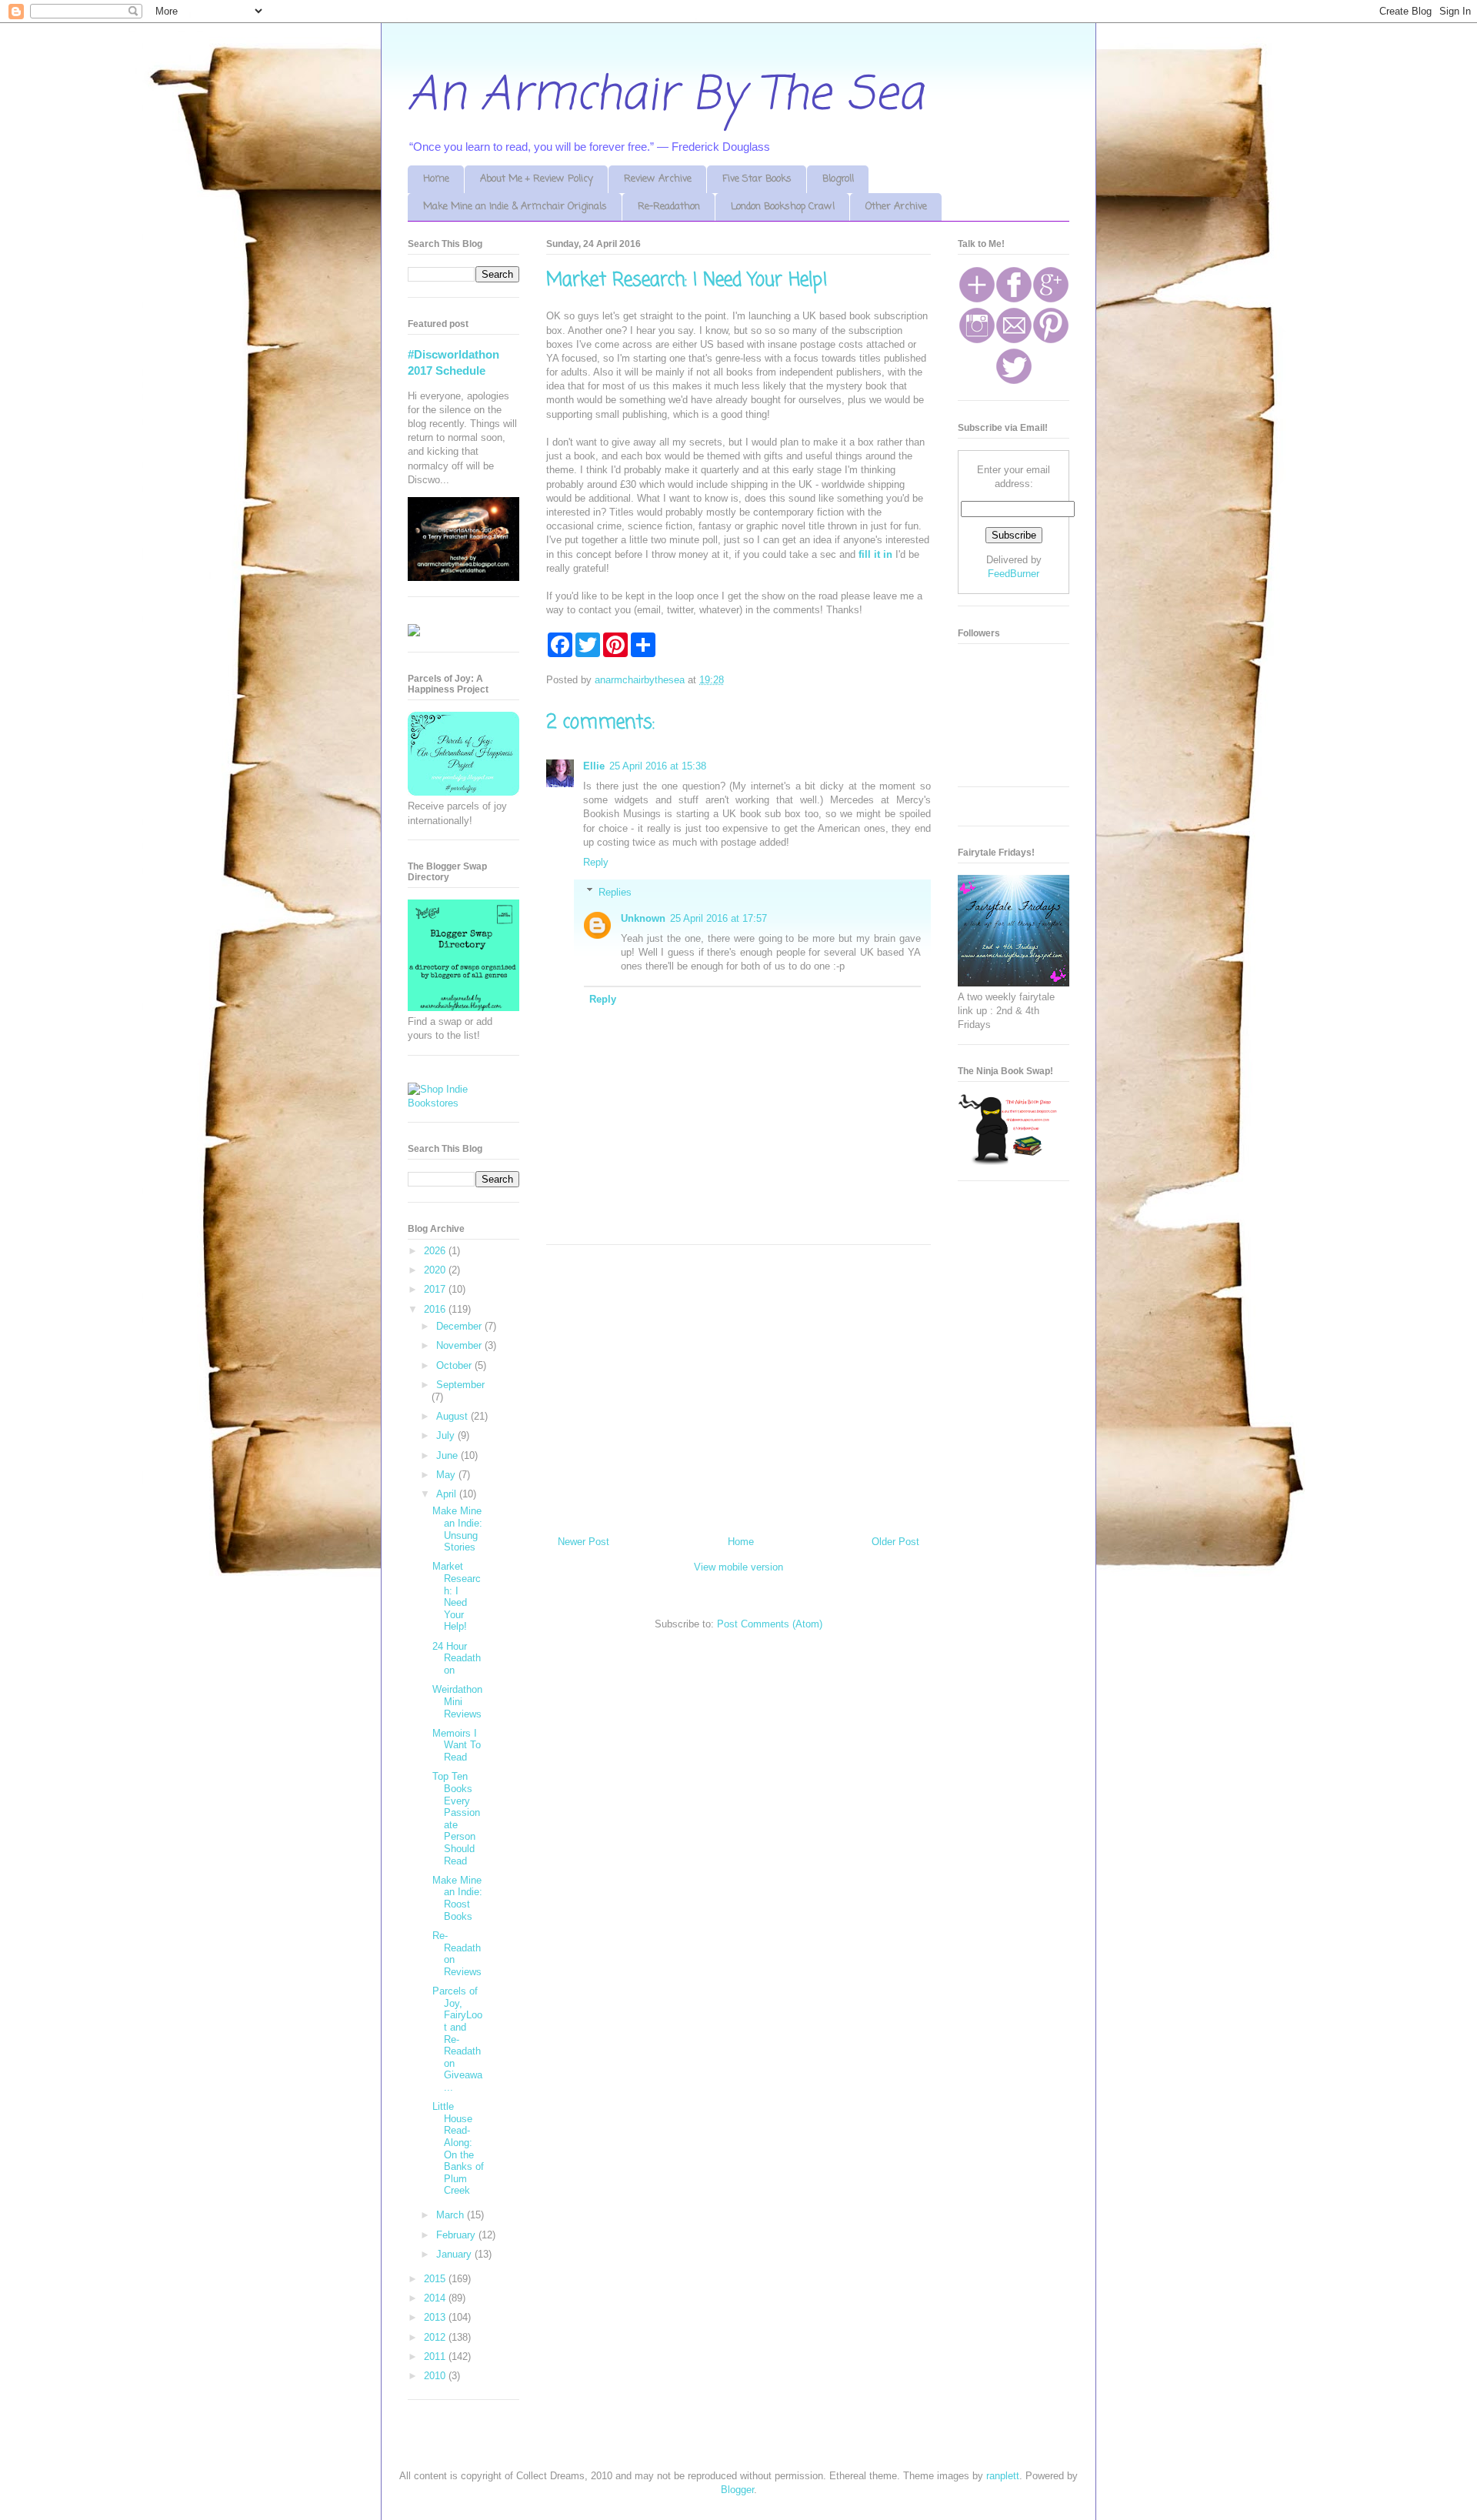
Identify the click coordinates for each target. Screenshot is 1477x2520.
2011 (436, 2356)
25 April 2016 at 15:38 (658, 766)
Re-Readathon (669, 207)
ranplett (1003, 2476)
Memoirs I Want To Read (457, 1745)
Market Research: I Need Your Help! (457, 1596)
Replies (615, 891)
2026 (436, 1251)
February (457, 2235)
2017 (436, 1289)
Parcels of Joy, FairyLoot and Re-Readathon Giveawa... (457, 2039)
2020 (436, 1270)
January (455, 2254)
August (453, 1416)
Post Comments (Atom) (770, 1624)
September (460, 1385)
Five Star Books (757, 179)
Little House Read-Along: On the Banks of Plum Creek (458, 2148)
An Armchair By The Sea (665, 96)
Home (436, 179)
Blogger (737, 2490)
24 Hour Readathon (457, 1658)
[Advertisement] (738, 1384)
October (455, 1365)
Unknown (643, 918)
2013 (436, 2317)
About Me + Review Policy (537, 179)
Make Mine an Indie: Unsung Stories (457, 1529)
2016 (436, 1309)
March (452, 2215)
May (447, 1475)
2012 (436, 2337)
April (448, 1494)
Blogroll (838, 179)
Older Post (895, 1542)
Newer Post (583, 1542)
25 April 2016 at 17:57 (718, 918)
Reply (596, 862)
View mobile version (738, 1567)
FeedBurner (1014, 574)
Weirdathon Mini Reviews (457, 1701)
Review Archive (658, 179)
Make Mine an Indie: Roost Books (457, 1898)
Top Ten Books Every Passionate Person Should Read (456, 1818)
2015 (436, 2279)
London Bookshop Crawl (783, 207)
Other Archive (896, 207)
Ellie (594, 766)
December (460, 1326)
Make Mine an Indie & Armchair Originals (515, 207)
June (448, 1455)
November (460, 1345)
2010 (436, 2376)
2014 (436, 2298)
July (447, 1435)
